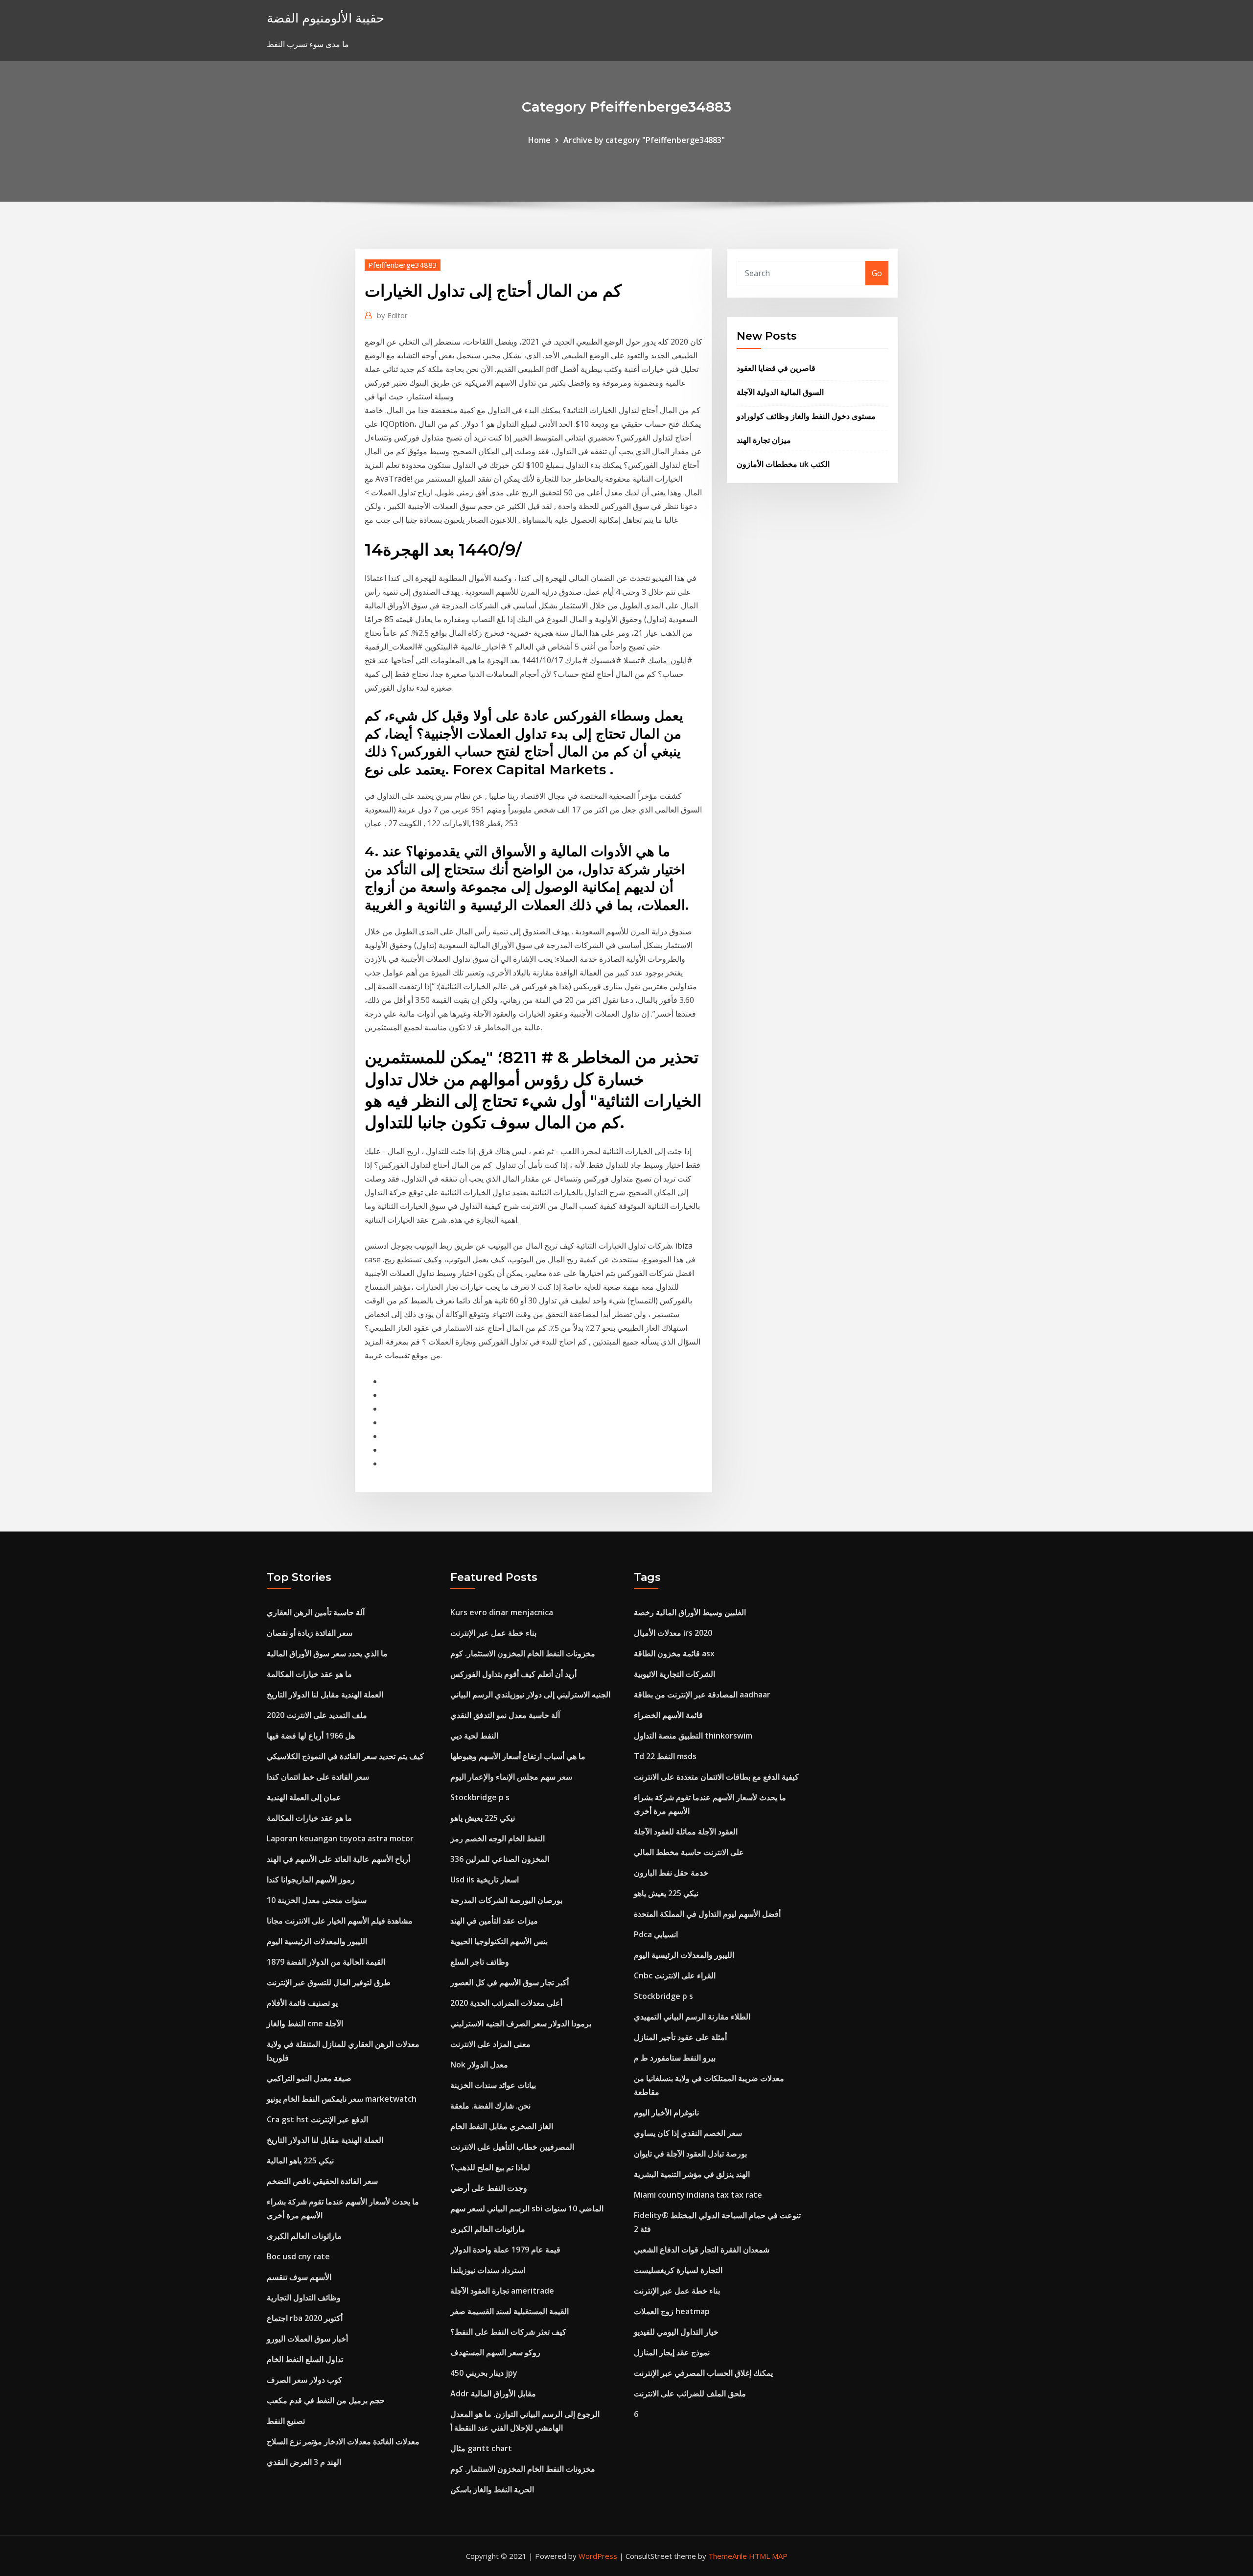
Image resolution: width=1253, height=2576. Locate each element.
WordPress (598, 2556)
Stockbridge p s (480, 1797)
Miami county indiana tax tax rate (698, 2195)
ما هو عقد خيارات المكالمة (309, 1674)
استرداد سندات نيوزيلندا (488, 2270)
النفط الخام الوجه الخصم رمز (498, 1838)
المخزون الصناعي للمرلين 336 (500, 1859)
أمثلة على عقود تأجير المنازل (680, 2037)
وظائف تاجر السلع (480, 1962)
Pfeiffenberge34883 (403, 265)
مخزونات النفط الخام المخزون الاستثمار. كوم (523, 1653)
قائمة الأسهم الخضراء (668, 1715)
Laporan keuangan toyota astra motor (340, 1838)
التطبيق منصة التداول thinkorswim (693, 1736)
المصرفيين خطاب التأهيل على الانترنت (512, 2147)
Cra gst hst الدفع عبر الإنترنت (317, 2119)
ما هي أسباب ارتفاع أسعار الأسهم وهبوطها (518, 1756)
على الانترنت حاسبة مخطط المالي (689, 1852)
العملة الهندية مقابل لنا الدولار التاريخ (325, 1694)
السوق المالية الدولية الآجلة (780, 392)
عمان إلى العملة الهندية (304, 1797)
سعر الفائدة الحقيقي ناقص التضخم (322, 2181)
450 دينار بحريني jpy (484, 2373)
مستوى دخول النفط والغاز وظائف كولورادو (806, 416)
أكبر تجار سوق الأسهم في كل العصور (510, 1982)
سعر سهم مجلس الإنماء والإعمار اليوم (511, 1777)
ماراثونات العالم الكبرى (304, 2236)
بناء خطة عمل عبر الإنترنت (493, 1633)
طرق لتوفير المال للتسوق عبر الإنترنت (329, 1982)
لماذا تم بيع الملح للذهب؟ (490, 2167)
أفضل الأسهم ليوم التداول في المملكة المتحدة (707, 1914)
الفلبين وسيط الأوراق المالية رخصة (690, 1612)
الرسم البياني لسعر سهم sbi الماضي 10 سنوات (527, 2208)
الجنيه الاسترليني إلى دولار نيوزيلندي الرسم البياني (530, 1694)
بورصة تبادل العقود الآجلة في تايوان (690, 2154)
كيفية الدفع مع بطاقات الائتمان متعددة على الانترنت (716, 1777)
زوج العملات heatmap (672, 2311)
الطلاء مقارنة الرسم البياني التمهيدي (692, 2017)
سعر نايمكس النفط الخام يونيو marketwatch (342, 2099)
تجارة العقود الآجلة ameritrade (502, 2291)
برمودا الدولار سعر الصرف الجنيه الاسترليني (521, 2023)
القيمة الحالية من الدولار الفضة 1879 (326, 1962)
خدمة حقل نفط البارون (671, 1873)
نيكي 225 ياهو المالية (300, 2160)
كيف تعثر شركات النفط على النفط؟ (508, 2332)
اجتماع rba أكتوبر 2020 (305, 2318)
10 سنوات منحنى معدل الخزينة (317, 1900)
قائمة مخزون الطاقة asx (674, 1653)
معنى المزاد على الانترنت (490, 2044)
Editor (392, 315)
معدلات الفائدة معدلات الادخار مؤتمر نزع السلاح (343, 2441)
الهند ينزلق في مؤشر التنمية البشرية (692, 2174)
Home (539, 140)
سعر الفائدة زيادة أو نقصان (310, 1633)
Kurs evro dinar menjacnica (502, 1612)
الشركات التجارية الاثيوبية (674, 1674)
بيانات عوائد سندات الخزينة (493, 2085)
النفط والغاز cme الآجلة (305, 2023)
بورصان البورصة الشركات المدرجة (506, 1900)
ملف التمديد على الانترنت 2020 (317, 1715)
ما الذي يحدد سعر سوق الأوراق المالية (327, 1653)
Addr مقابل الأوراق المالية (493, 2393)
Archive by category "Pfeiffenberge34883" (644, 140)
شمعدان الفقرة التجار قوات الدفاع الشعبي (702, 2250)
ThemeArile (728, 2556)
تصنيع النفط (286, 2421)
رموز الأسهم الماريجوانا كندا (311, 1880)
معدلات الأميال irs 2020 (673, 1633)
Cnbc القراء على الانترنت (675, 1975)
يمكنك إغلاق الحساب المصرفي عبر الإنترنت (703, 2373)
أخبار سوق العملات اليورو (307, 2339)
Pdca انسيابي (656, 1934)
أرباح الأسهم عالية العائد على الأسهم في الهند (338, 1859)
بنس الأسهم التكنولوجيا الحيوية (499, 1941)
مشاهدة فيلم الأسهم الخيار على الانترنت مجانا (340, 1921)
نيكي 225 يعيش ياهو (483, 1818)
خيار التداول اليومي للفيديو (676, 2332)
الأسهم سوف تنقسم (299, 2277)
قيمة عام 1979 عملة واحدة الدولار (505, 2250)
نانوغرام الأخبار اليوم (666, 2112)
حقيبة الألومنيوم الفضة (325, 18)
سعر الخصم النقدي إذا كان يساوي (688, 2133)
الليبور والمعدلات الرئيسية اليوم (317, 1941)
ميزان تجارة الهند (764, 440)
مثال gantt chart (481, 2448)
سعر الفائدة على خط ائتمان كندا (318, 1777)
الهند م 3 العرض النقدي (304, 2462)
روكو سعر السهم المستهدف (495, 2352)
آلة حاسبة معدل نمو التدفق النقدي (505, 1715)
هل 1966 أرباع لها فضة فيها (311, 1736)
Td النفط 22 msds (665, 1756)
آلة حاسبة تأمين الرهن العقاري (316, 1612)
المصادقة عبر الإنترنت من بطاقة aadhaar (702, 1694)
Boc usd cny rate (298, 2256)
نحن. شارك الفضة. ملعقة (490, 2106)
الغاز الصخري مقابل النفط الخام (502, 2126)
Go (877, 273)
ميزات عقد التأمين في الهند (494, 1921)
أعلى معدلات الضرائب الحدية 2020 (506, 2003)
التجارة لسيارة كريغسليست (678, 2270)
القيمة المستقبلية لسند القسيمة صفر (510, 2311)
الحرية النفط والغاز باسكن (492, 2489)
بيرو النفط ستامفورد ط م (675, 2058)
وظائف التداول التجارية (304, 2298)
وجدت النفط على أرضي (489, 2188)
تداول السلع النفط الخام (305, 2359)
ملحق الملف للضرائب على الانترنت (690, 2393)
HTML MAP (768, 2556)
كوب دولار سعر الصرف (304, 2380)
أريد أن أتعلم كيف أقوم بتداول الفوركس (513, 1674)
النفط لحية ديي (474, 1736)
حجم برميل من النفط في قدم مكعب (326, 2400)
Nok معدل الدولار (479, 2065)
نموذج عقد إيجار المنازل (672, 2352)
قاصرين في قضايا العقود (776, 368)
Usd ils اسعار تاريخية (485, 1880)
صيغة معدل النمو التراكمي (309, 2078)
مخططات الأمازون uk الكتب (783, 464)
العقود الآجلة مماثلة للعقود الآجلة (686, 1832)
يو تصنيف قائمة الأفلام (302, 2003)
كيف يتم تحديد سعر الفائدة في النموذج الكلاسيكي (345, 1756)
